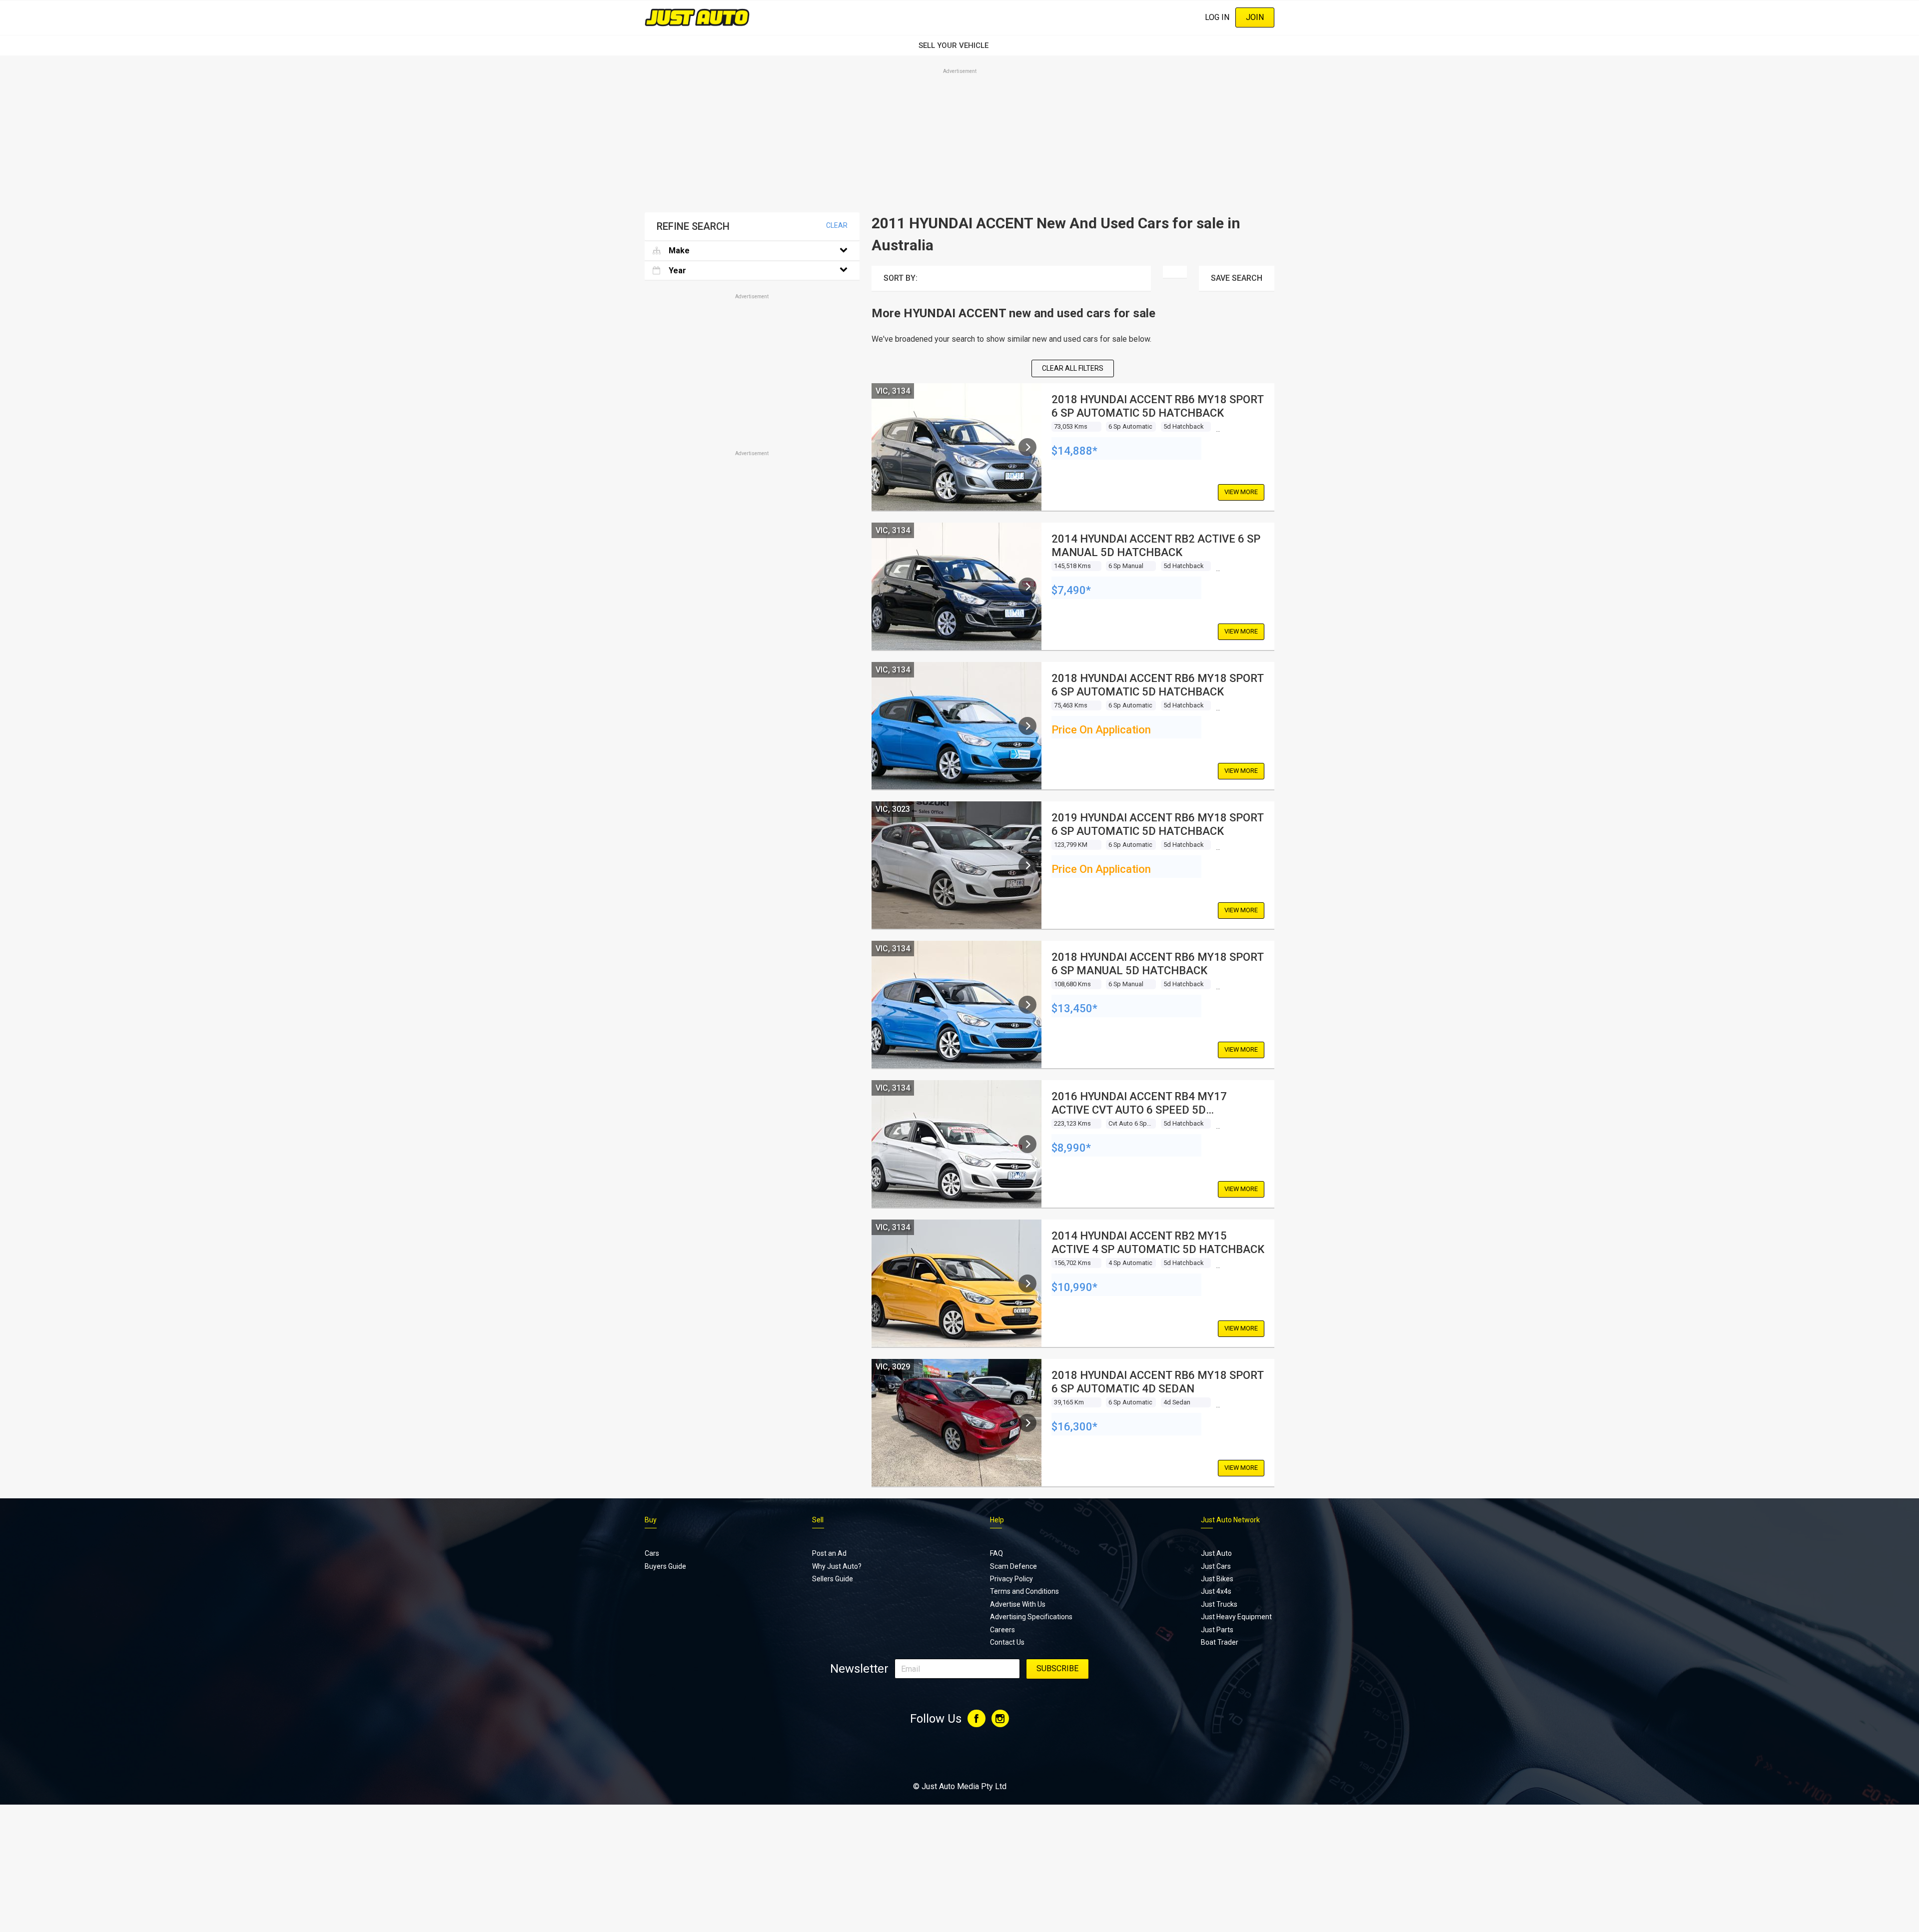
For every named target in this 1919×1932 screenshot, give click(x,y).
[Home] (697, 17)
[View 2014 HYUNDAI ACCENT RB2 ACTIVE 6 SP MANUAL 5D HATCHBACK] (1027, 587)
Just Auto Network (1230, 1520)
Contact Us (1007, 1642)
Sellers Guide (833, 1579)
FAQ (996, 1553)
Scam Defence (1013, 1566)
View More (1241, 492)
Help (997, 1520)
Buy (651, 1520)
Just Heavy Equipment (1236, 1617)
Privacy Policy (1011, 1579)
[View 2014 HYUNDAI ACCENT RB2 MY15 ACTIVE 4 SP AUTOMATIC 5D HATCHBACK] (1027, 1284)
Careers (1002, 1630)
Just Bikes (1217, 1579)
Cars (652, 1553)
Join (1255, 17)
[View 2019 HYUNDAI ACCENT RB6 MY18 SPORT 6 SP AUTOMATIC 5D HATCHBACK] (1027, 865)
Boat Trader (1220, 1642)
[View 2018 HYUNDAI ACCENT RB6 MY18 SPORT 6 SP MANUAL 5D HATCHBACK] (1027, 1005)
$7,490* (1071, 590)
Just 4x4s (1216, 1591)
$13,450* (1074, 1008)
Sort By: (901, 278)
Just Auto (1216, 1553)
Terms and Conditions (1024, 1591)
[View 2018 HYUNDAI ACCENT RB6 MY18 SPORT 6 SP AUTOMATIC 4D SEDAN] (1027, 1423)
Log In (1217, 17)
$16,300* (1074, 1427)
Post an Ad (829, 1553)
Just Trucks (1219, 1604)
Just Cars (1216, 1566)
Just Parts (1217, 1630)
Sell (818, 1520)
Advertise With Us (1018, 1604)
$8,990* (1071, 1148)
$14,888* (1074, 451)
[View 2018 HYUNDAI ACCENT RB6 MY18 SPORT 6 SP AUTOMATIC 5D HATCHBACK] (1027, 447)
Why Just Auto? (837, 1566)
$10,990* (1074, 1287)
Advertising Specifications (1031, 1617)
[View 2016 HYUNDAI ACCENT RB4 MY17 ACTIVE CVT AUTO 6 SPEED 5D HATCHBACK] (1027, 1144)
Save (1237, 278)
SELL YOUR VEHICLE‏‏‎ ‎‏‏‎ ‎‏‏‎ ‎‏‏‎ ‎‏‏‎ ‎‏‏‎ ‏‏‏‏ (959, 45)
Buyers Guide (665, 1566)
